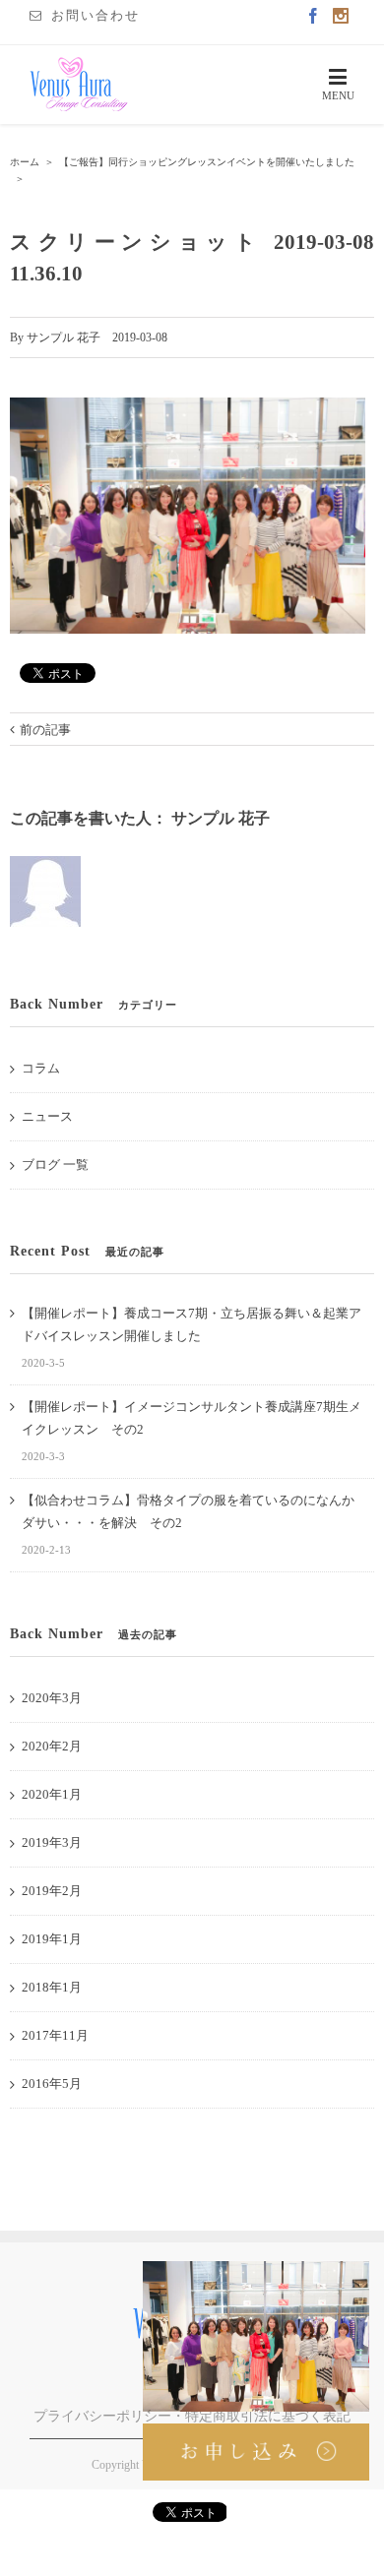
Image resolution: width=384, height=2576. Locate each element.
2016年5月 (52, 2084)
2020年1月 (52, 1794)
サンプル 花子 (64, 337)
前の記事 (45, 730)
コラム (41, 1068)
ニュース (47, 1116)
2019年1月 (52, 1939)
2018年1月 (52, 1987)
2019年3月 (52, 1842)
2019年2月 (52, 1891)
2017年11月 (55, 2035)
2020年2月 (52, 1746)
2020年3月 (52, 1698)
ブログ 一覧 (55, 1165)
